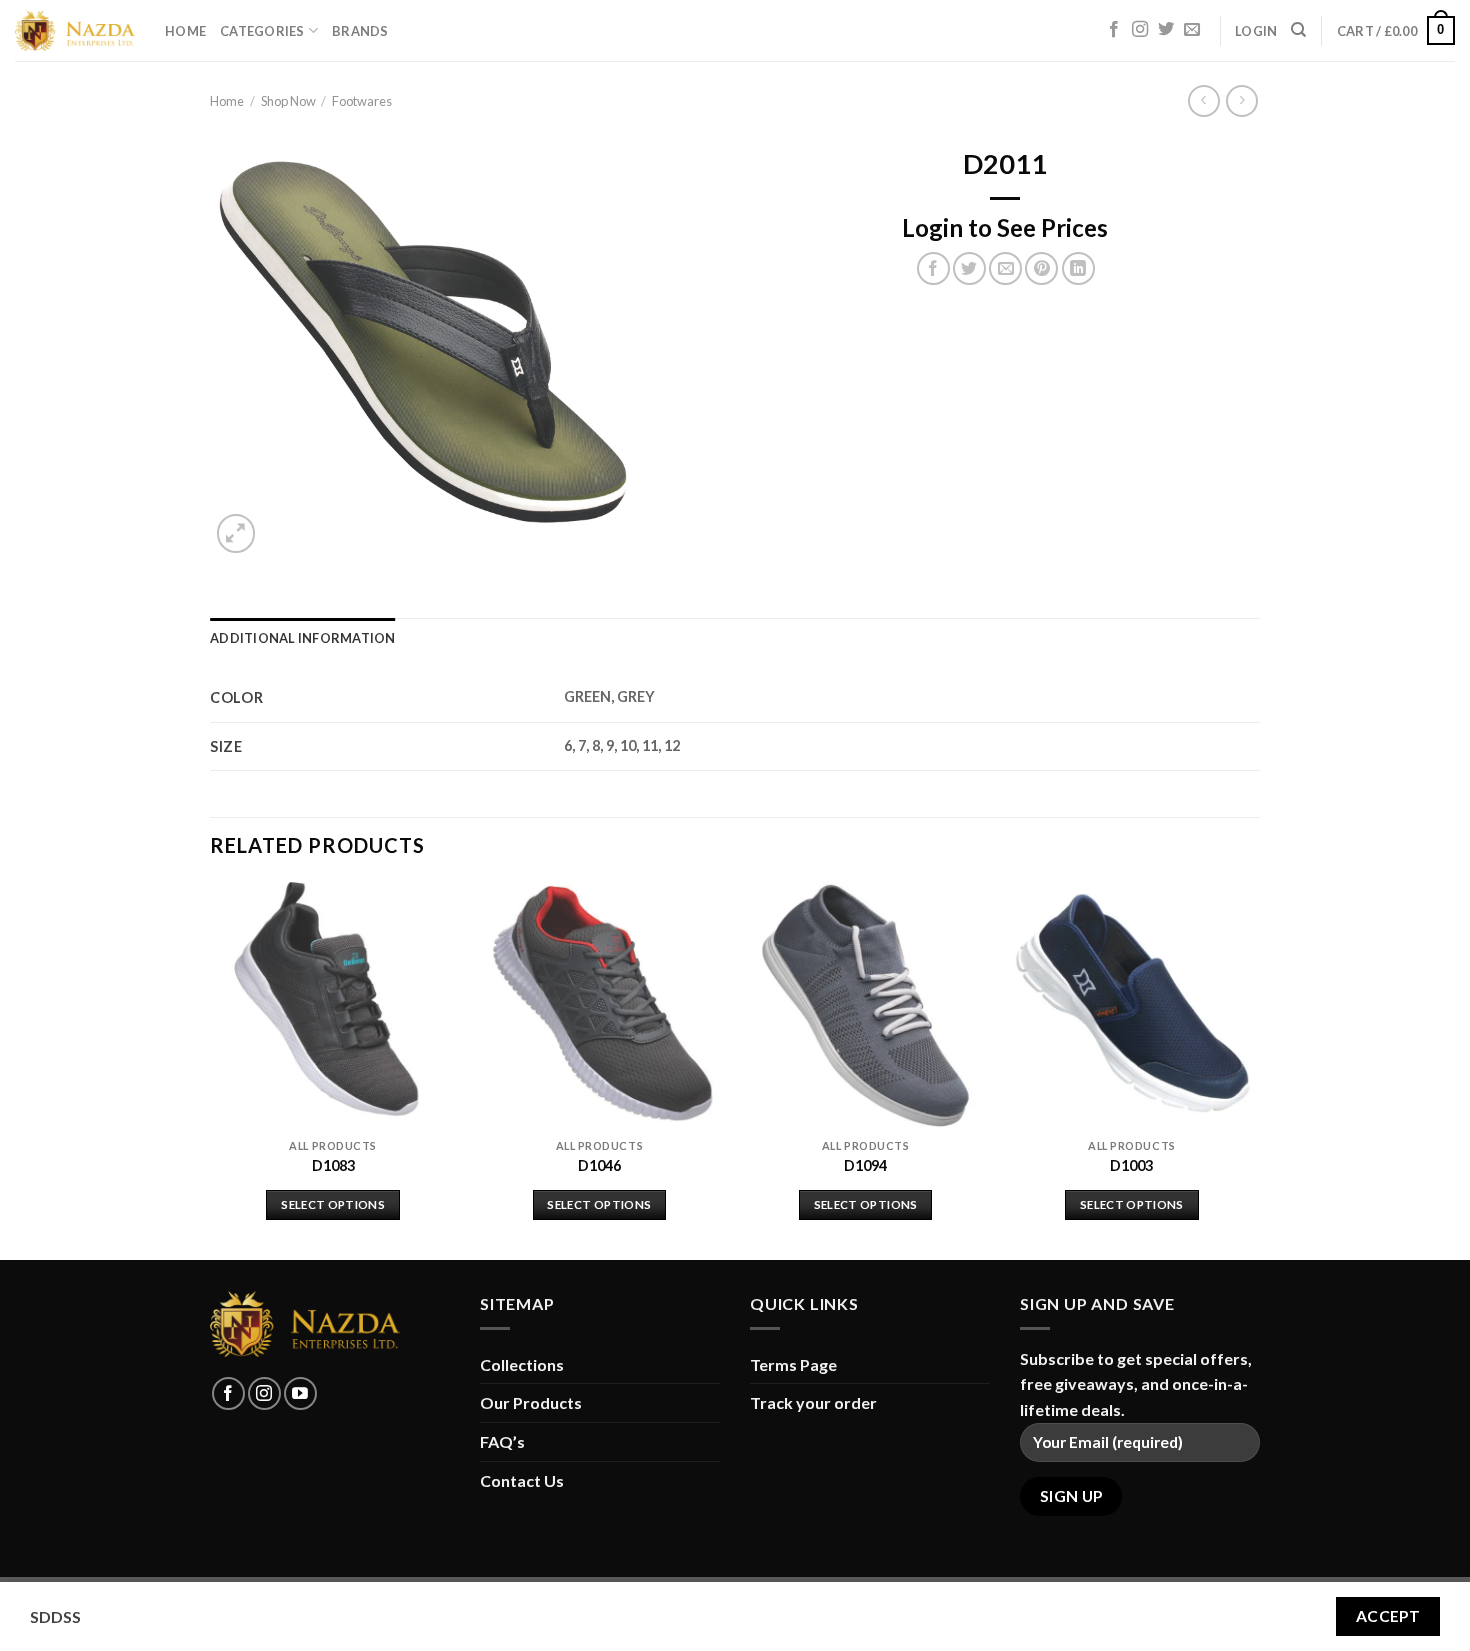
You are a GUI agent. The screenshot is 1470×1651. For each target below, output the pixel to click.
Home (185, 31)
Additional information (303, 638)
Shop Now (288, 101)
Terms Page (793, 1364)
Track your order (813, 1402)
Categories (262, 31)
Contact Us (522, 1480)
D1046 (599, 1165)
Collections (522, 1364)
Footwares (362, 101)
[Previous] (211, 1069)
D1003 (1131, 1165)
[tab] (303, 638)
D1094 (865, 1165)
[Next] (1254, 1069)
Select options (333, 1204)
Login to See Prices (1005, 227)
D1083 (333, 1165)
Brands (360, 31)
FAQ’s (502, 1441)
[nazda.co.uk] (75, 31)
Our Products (531, 1402)
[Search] (1298, 30)
